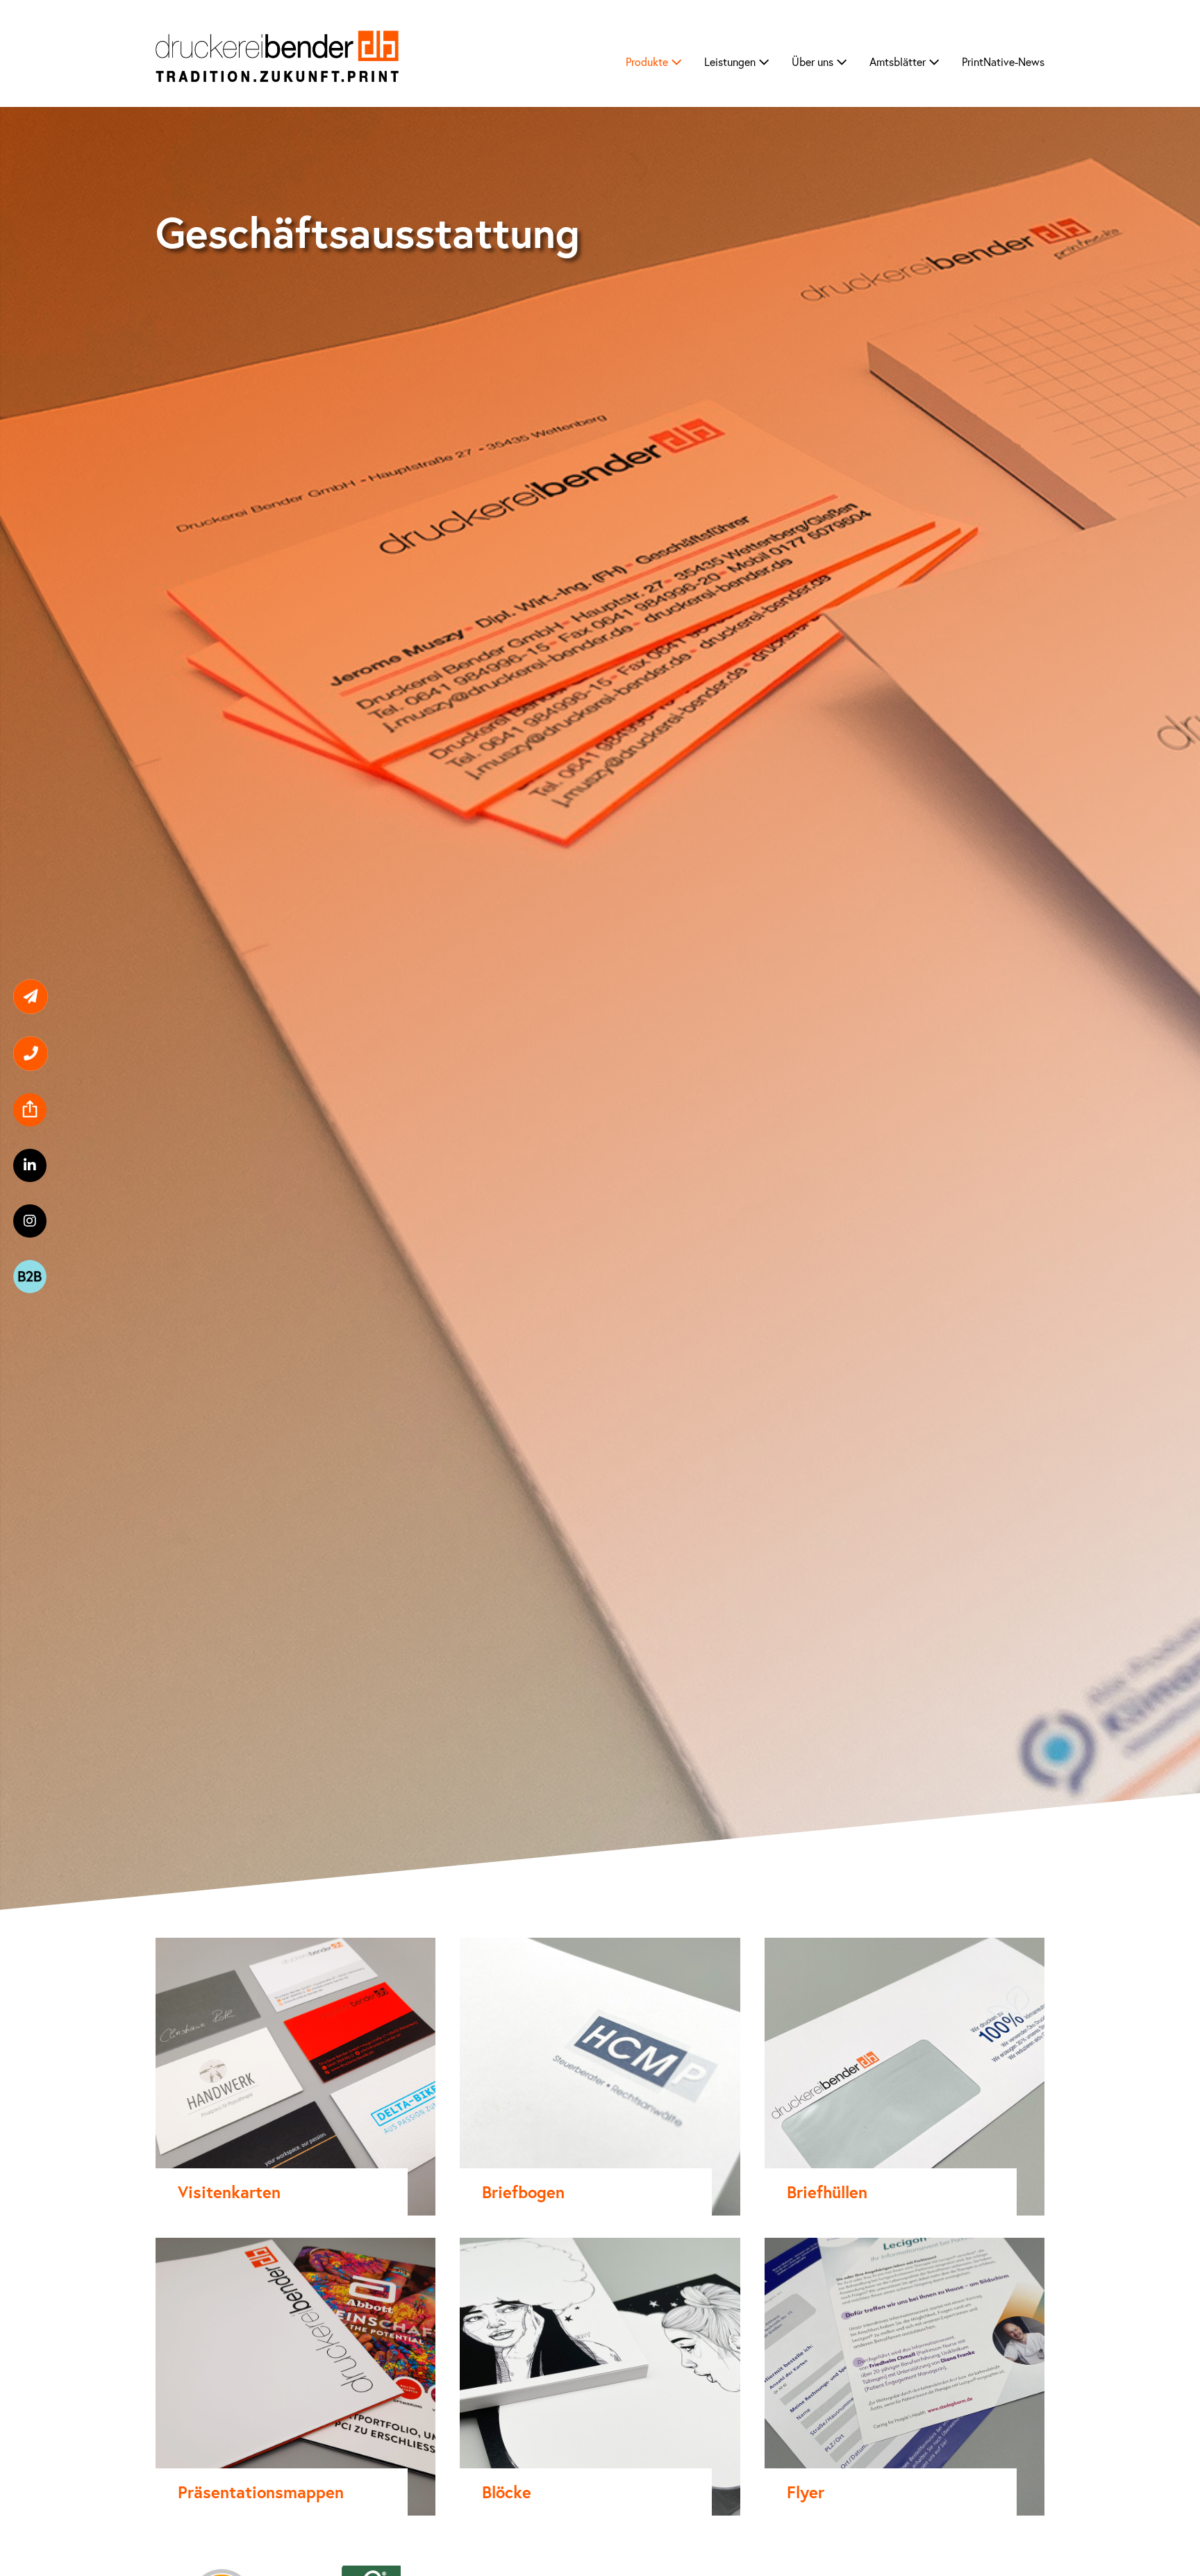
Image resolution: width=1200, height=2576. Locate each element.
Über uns (814, 61)
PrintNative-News (1003, 61)
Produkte (648, 61)
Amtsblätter (899, 61)
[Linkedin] (23, 1129)
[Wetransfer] (23, 1098)
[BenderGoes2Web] (23, 1191)
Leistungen (731, 61)
